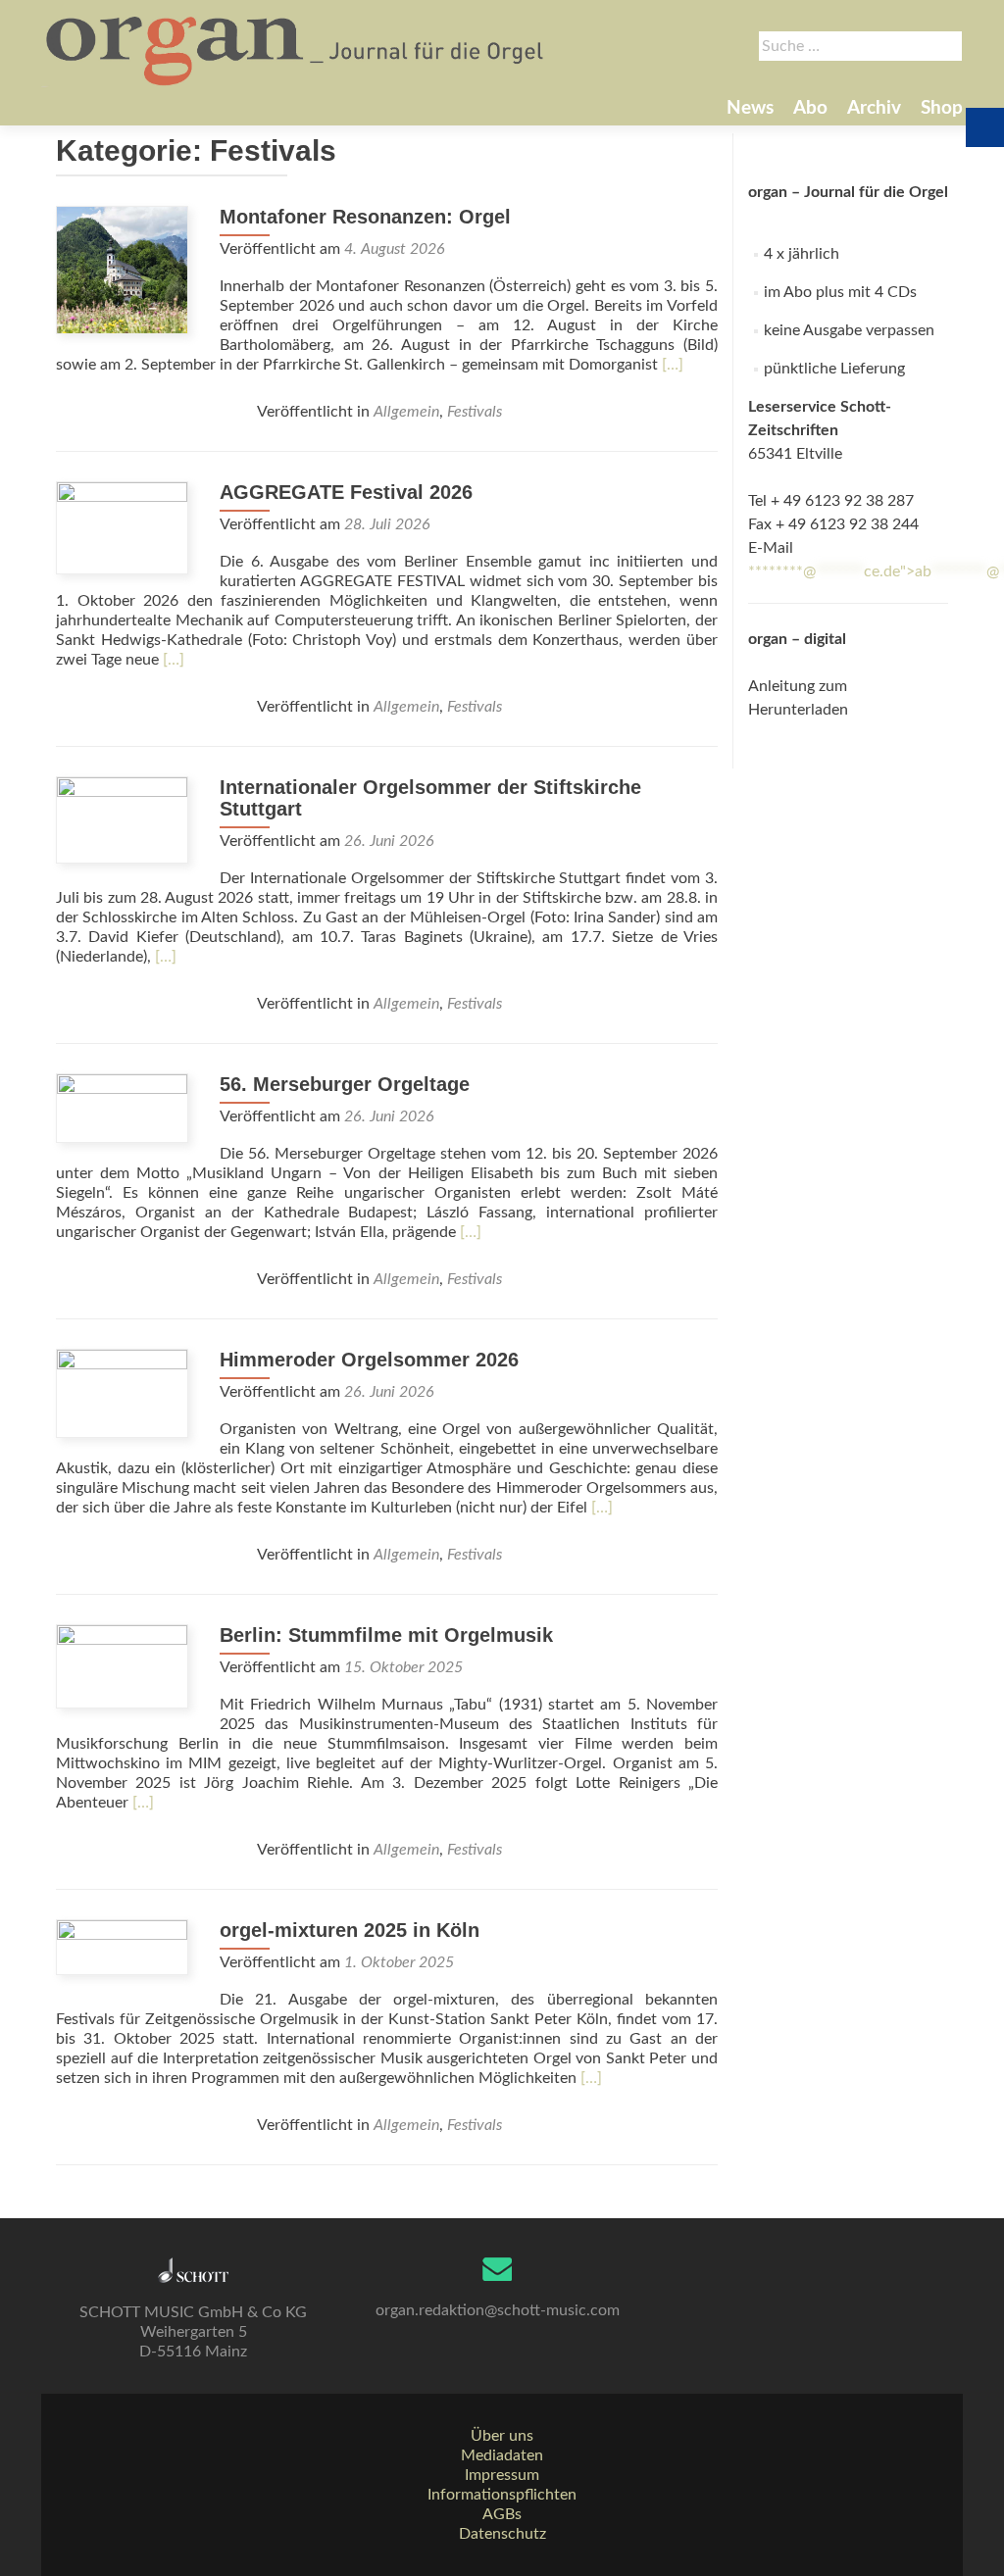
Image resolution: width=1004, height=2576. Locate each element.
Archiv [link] (874, 108)
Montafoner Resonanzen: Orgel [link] (365, 217)
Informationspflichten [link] (502, 2495)
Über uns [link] (502, 2436)
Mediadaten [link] (502, 2455)
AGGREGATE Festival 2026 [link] (346, 492)
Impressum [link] (502, 2475)
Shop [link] (942, 108)
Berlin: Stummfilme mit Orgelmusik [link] (386, 1635)
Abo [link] (810, 108)
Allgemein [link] (406, 412)
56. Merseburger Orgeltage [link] (345, 1084)
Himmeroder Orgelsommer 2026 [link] (369, 1360)
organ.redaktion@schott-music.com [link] (498, 2310)
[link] (297, 49)
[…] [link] (673, 365)
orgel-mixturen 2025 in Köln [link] (350, 1930)
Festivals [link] (475, 412)
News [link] (750, 108)
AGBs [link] (502, 2514)
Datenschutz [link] (502, 2534)
